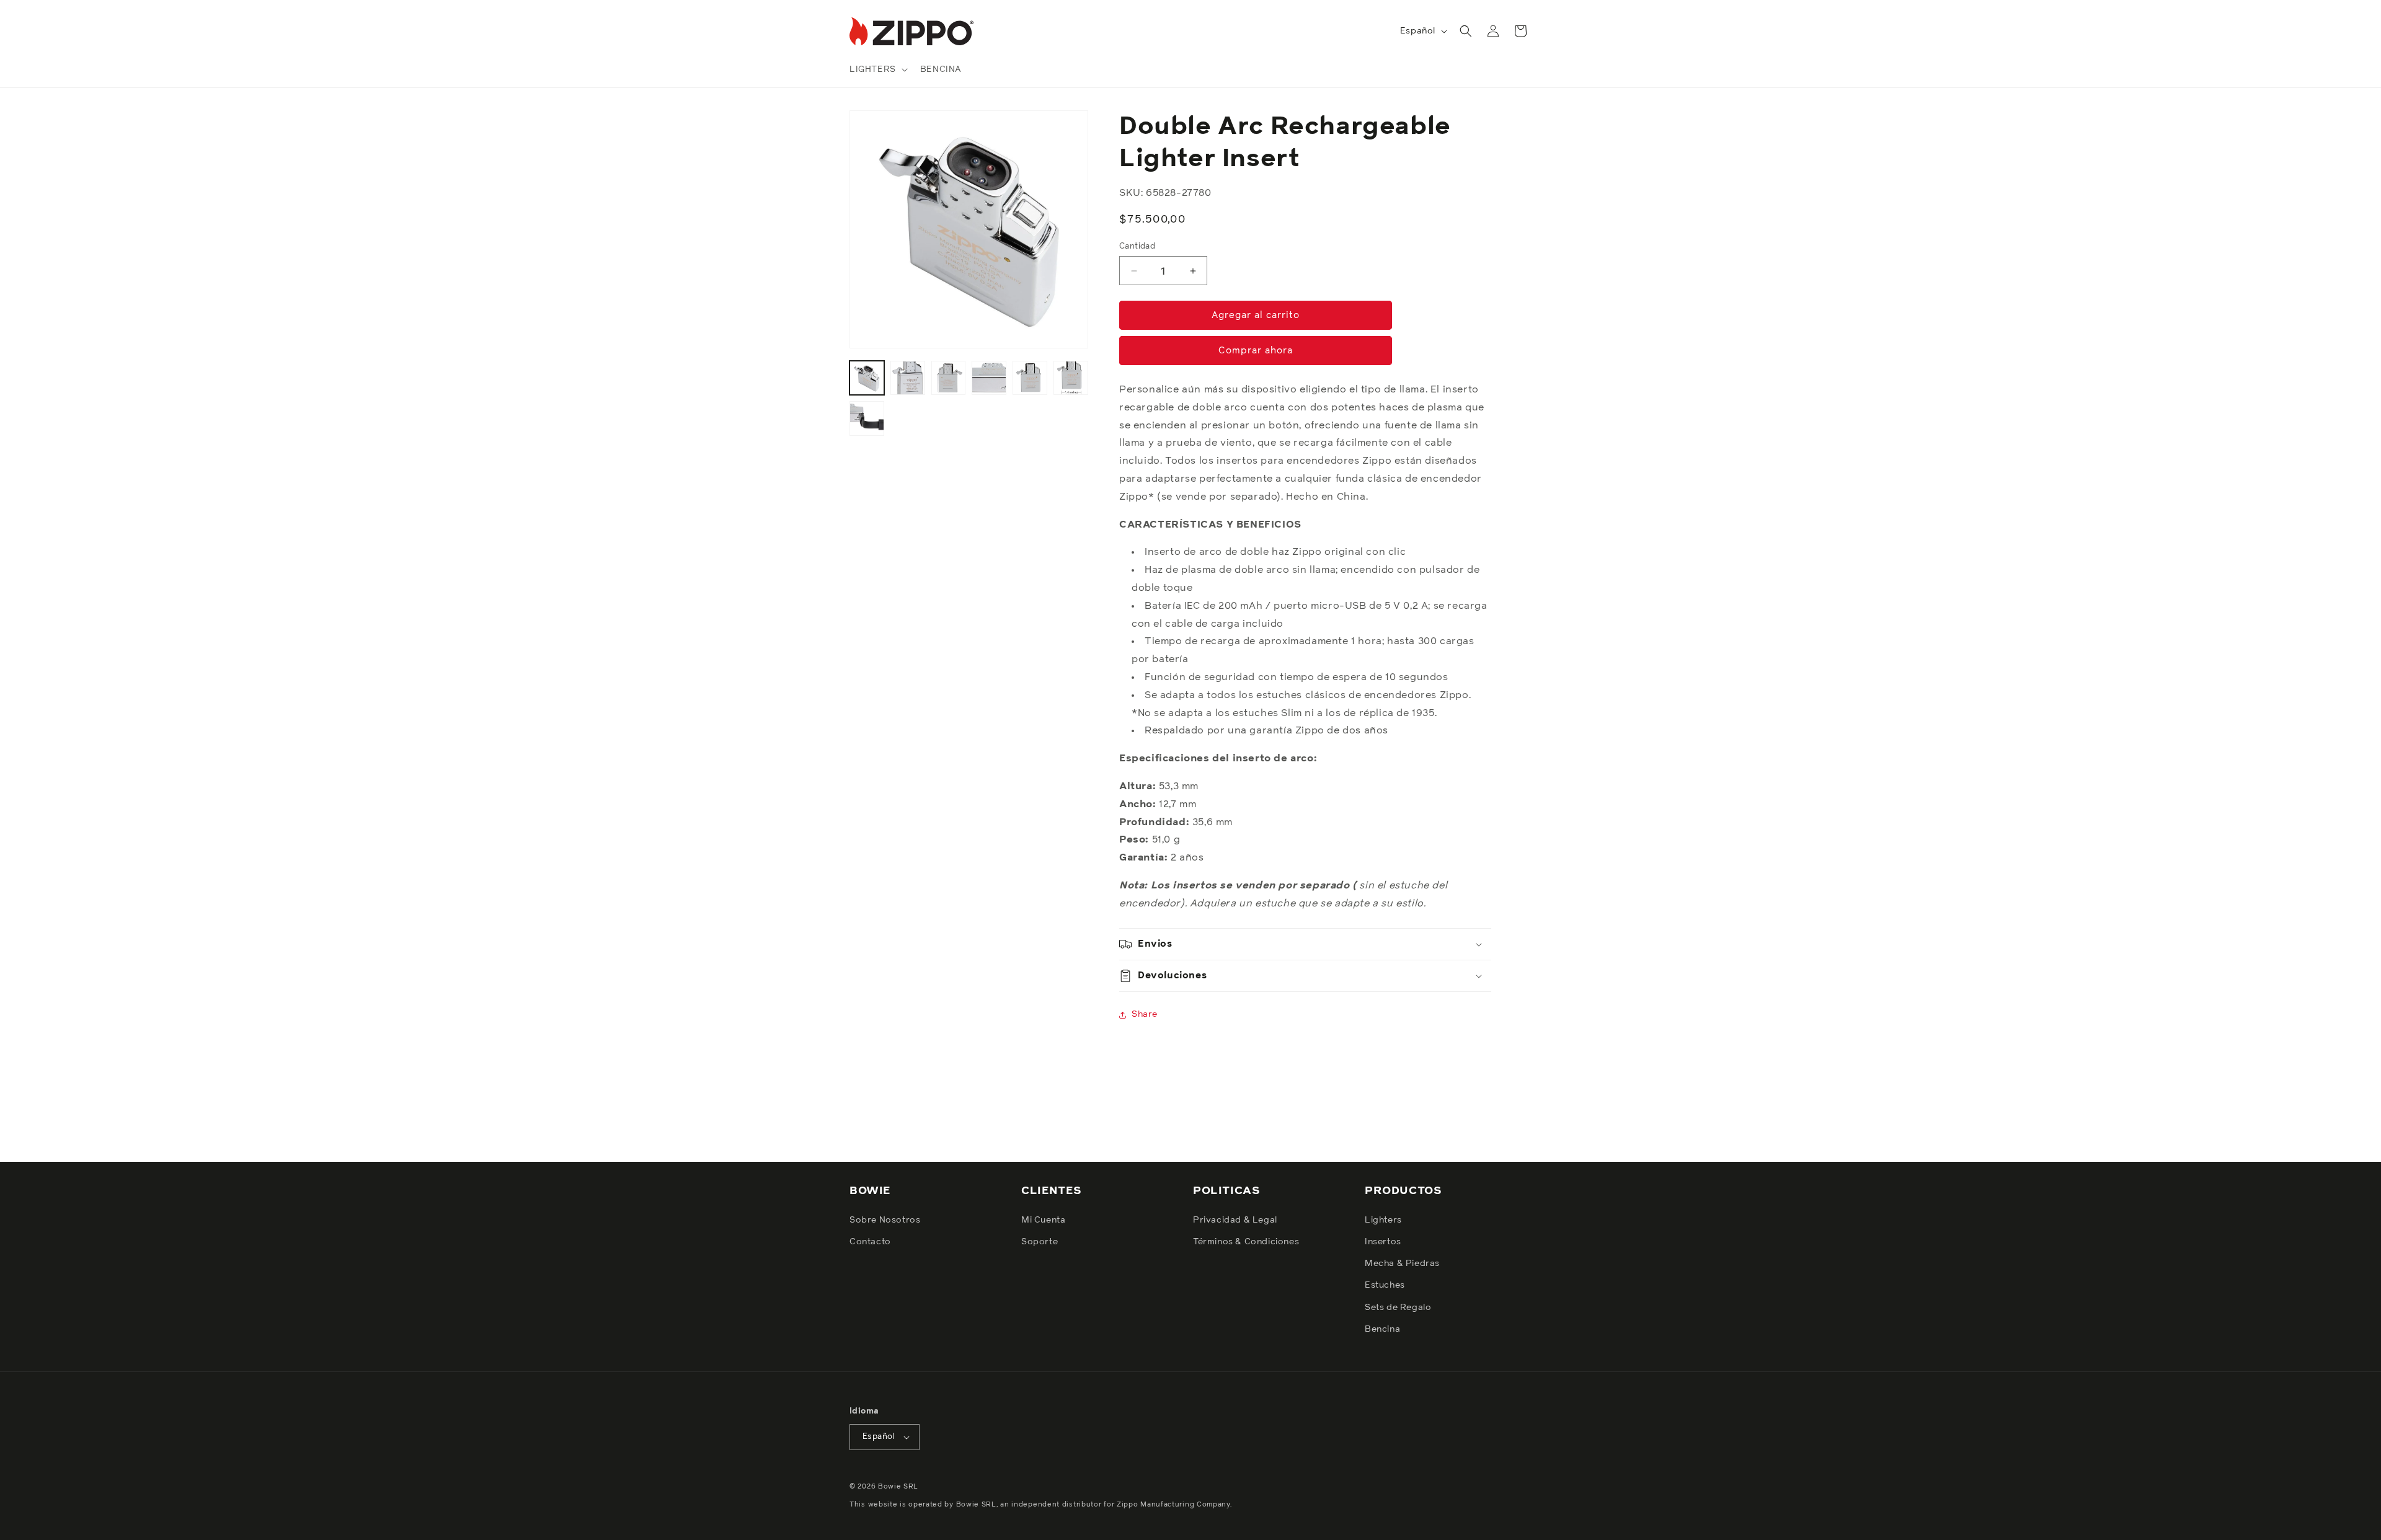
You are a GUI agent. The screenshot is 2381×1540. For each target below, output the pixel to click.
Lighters (1383, 1220)
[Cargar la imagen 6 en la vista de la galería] (1071, 378)
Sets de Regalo (1398, 1308)
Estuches (1385, 1286)
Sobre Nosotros (885, 1220)
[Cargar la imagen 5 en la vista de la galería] (1030, 378)
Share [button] (1145, 1014)
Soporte (1040, 1242)
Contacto (870, 1242)
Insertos (1383, 1242)
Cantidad (1137, 246)
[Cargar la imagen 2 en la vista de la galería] (908, 378)
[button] (877, 69)
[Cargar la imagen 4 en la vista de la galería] (989, 378)
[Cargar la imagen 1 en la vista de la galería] (867, 378)
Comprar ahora (1256, 351)
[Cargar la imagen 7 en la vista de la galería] (867, 418)
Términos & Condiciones (1246, 1242)
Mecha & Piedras (1402, 1263)
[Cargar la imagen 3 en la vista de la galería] (949, 378)
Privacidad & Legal (1235, 1220)
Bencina (1382, 1329)
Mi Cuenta (1043, 1220)
